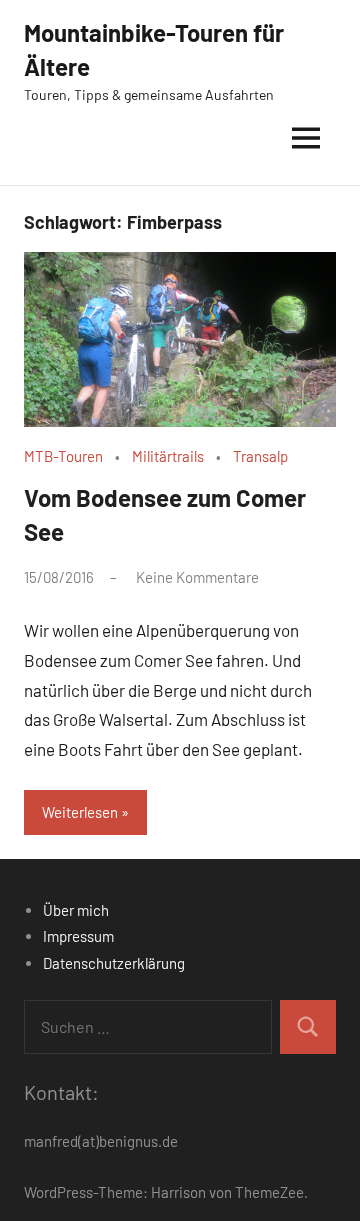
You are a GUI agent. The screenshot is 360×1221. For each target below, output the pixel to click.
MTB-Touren (63, 456)
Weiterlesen (80, 812)
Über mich (76, 910)
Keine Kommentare (197, 577)
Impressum (78, 936)
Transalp (260, 456)
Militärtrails (168, 456)
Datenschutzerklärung (114, 963)
